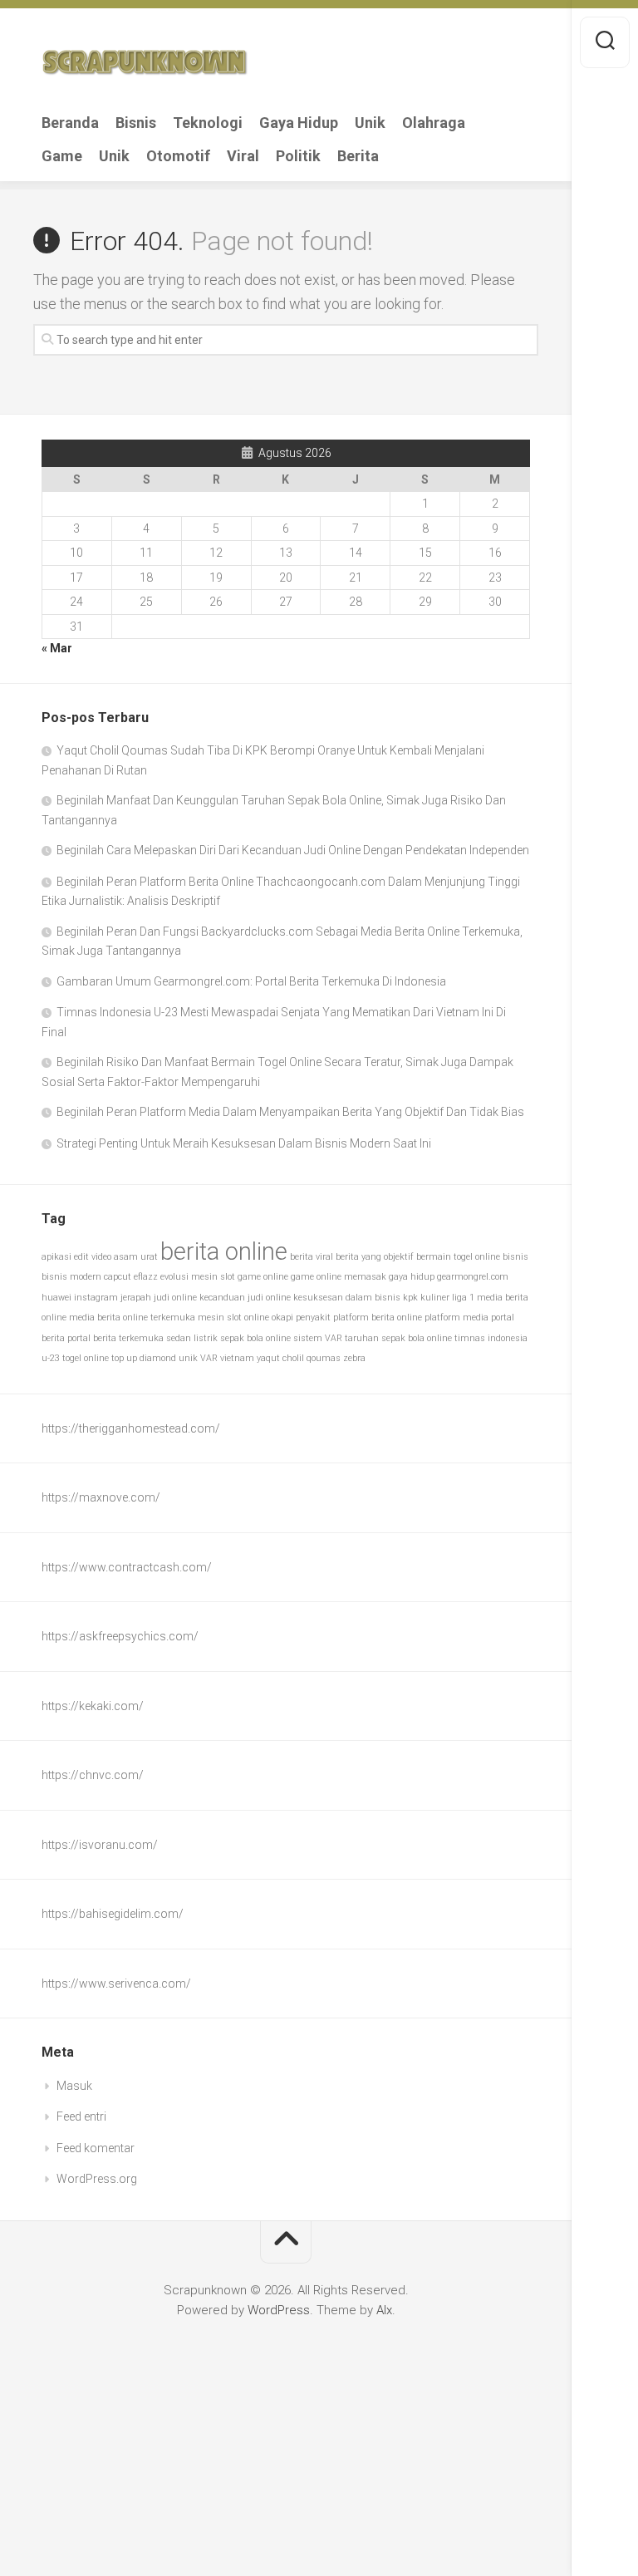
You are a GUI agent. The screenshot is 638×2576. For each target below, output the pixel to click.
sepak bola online (255, 1338)
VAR (209, 1358)
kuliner (435, 1298)
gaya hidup (412, 1277)
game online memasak (339, 1277)
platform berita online (378, 1317)
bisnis (515, 1257)
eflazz (146, 1277)
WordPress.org (97, 2179)
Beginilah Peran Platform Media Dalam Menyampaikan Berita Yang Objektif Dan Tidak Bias (290, 1112)
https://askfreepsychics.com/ (120, 1636)
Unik (370, 123)
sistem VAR (318, 1338)
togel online (86, 1358)
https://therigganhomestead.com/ (131, 1428)
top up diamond (144, 1358)
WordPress (279, 2310)
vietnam (237, 1358)
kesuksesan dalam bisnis (347, 1298)
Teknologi (208, 123)
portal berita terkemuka (115, 1338)
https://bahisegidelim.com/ (113, 1914)
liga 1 (463, 1298)
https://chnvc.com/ (93, 1775)
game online (263, 1277)
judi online (175, 1298)
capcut (118, 1277)
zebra (354, 1358)
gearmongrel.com (473, 1277)
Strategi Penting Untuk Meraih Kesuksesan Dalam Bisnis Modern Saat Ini (244, 1143)
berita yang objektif (375, 1257)
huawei (56, 1298)
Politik (298, 156)
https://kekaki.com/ (93, 1706)
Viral (243, 156)
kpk (410, 1298)
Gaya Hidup (299, 123)
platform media (456, 1317)
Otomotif (178, 156)
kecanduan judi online (245, 1298)
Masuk (74, 2086)
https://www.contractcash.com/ (127, 1567)
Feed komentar (96, 2148)
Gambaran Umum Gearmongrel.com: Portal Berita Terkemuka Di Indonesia (251, 981)
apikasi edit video (76, 1257)
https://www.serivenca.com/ (116, 1984)
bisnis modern (71, 1277)
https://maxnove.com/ (101, 1497)
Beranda (70, 123)
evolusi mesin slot (198, 1277)
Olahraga (434, 123)
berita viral (312, 1257)
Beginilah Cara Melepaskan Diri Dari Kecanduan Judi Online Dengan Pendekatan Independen (293, 850)
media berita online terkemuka (132, 1317)
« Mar (57, 648)
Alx (384, 2310)
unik (188, 1358)
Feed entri (81, 2116)
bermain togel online (458, 1257)
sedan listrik (192, 1338)
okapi (282, 1317)
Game (62, 156)
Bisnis (136, 123)
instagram (96, 1298)
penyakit (313, 1317)
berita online (224, 1251)
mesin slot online (233, 1317)
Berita (358, 156)
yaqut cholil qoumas (299, 1358)
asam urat (136, 1257)
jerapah (136, 1298)
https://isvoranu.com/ (100, 1845)
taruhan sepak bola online (398, 1338)
